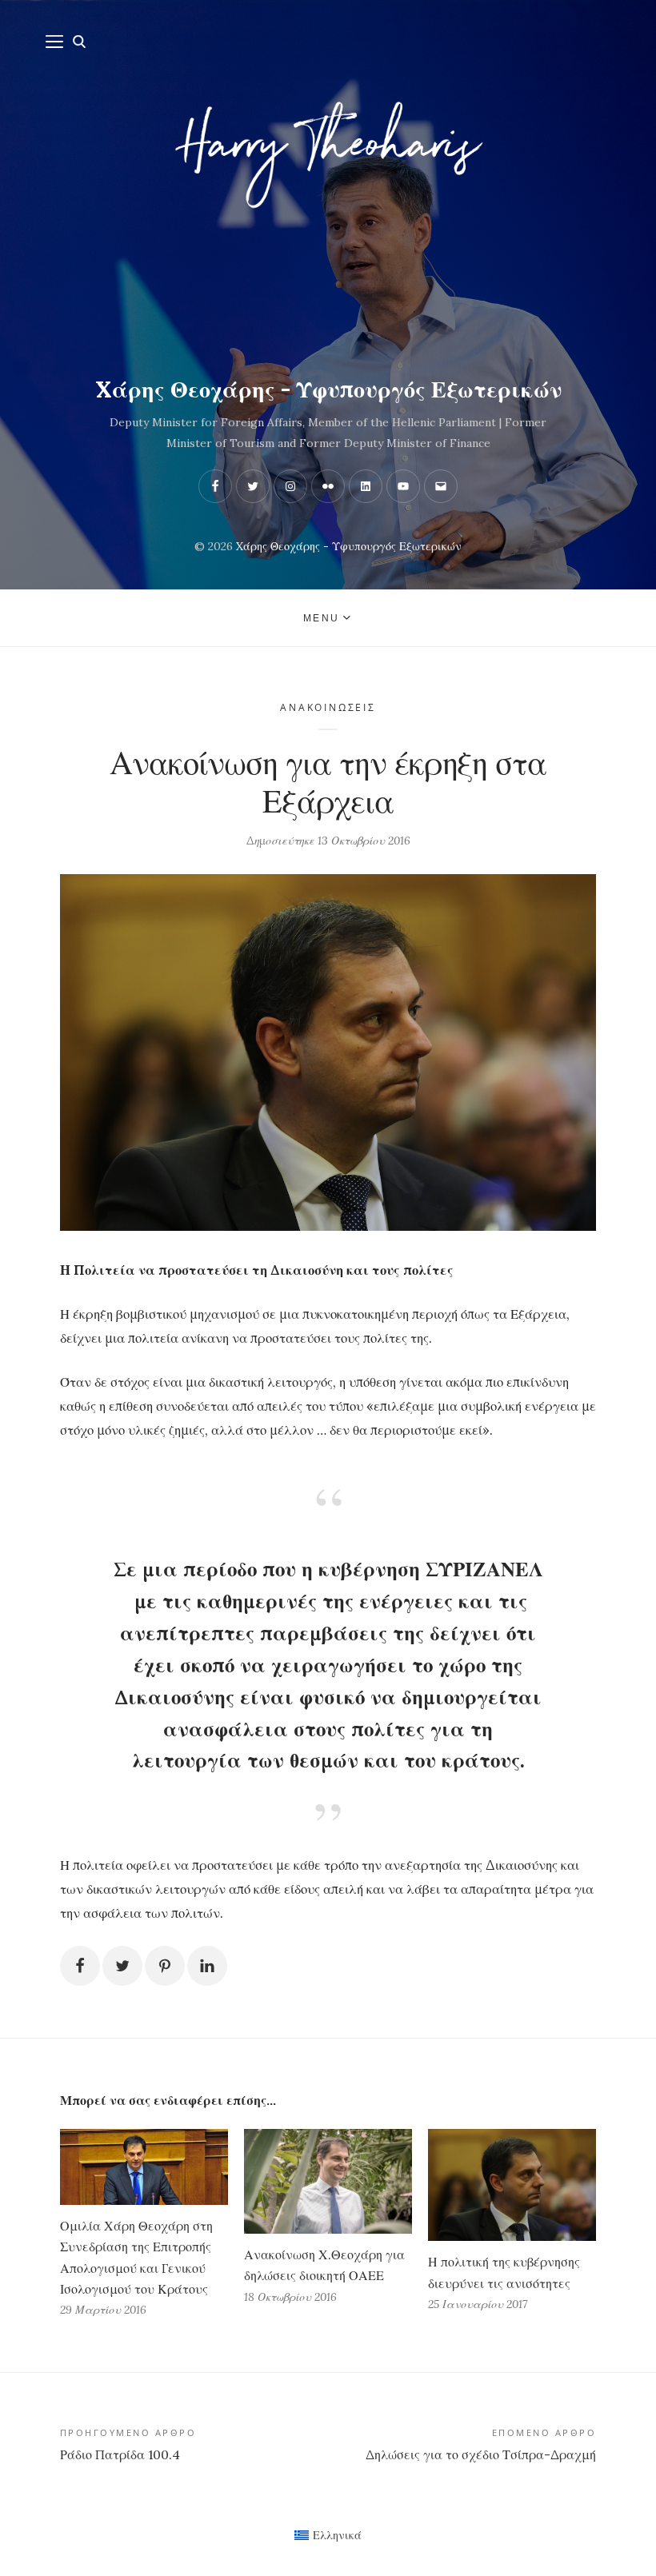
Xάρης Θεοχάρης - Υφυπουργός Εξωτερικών (328, 389)
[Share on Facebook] (80, 1966)
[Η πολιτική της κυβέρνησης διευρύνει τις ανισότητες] (512, 2185)
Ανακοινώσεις (328, 707)
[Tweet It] (122, 1966)
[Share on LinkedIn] (207, 1966)
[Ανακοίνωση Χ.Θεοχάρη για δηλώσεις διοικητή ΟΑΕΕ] (328, 2181)
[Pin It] (165, 1966)
